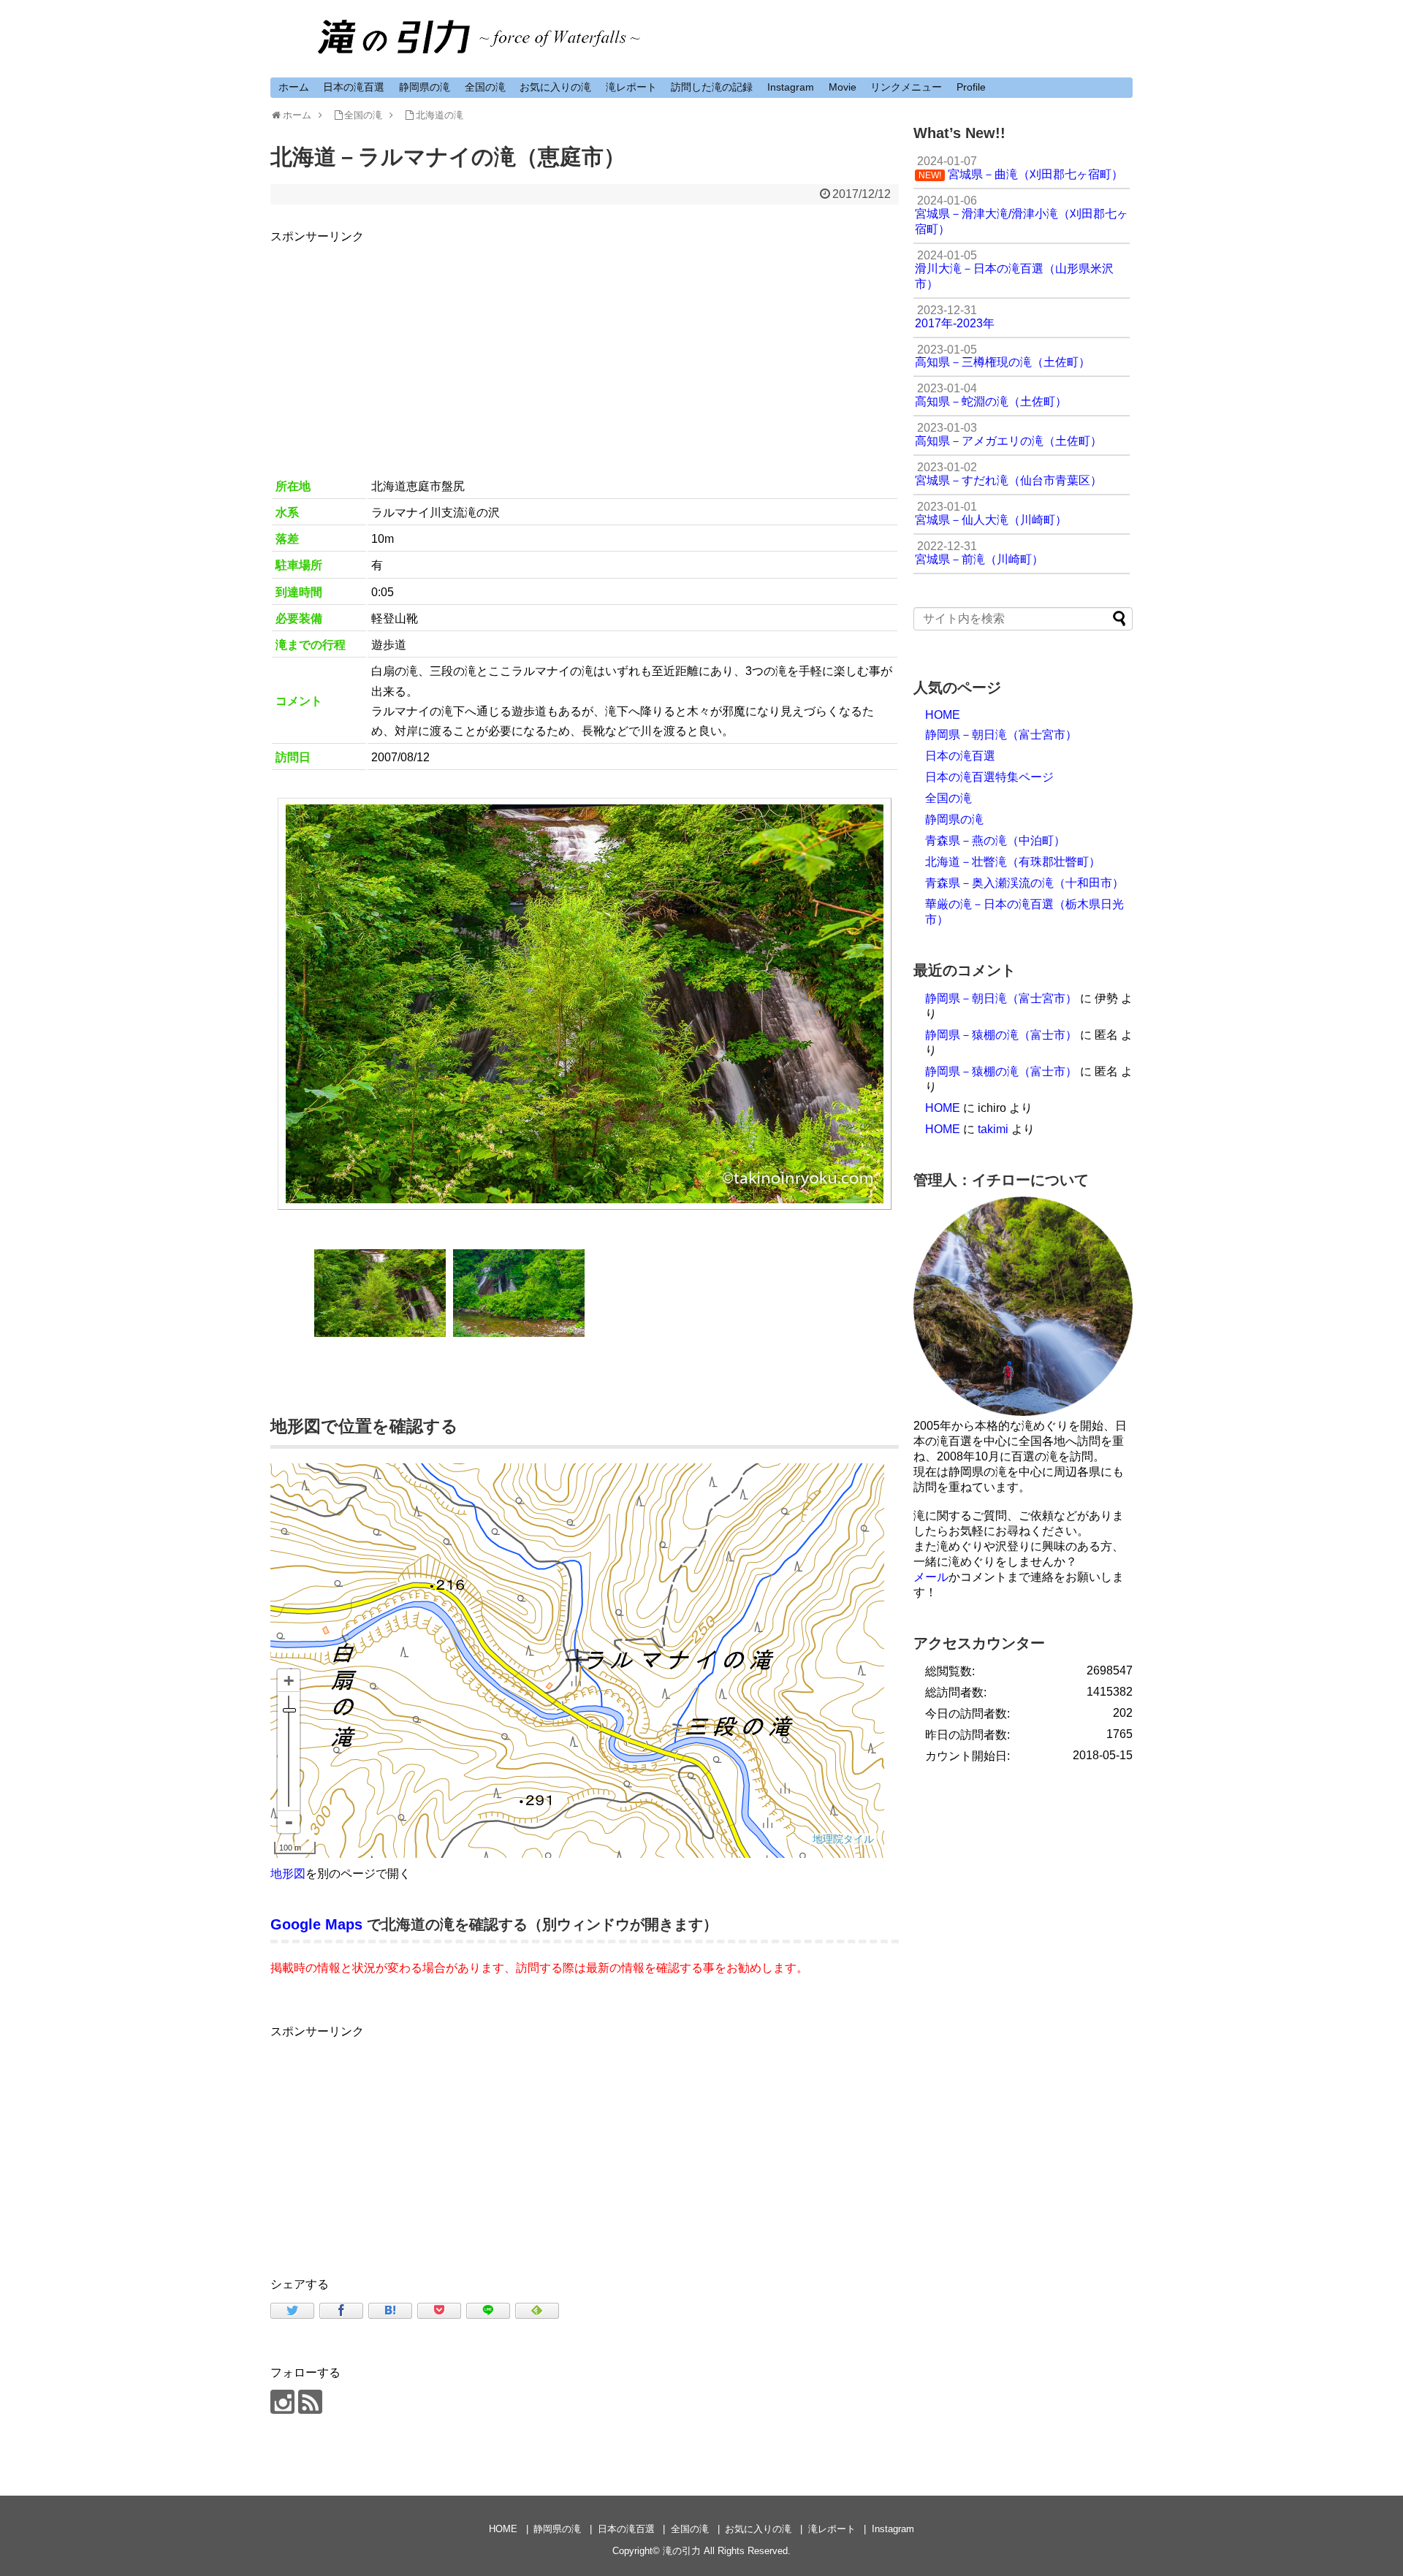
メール (931, 1577)
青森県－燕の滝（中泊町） (995, 841)
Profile (971, 87)
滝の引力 (682, 2551)
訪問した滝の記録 (712, 87)
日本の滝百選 (354, 87)
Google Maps (316, 1924)
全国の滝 (485, 87)
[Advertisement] (585, 348)
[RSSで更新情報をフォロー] (310, 2402)
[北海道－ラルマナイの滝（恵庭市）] (390, 2311)
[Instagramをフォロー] (282, 2402)
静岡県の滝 (425, 87)
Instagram (791, 87)
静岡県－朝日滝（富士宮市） (1001, 735)
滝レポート (631, 87)
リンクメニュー (906, 87)
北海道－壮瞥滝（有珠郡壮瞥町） (1013, 862)
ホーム (294, 87)
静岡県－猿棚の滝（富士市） (1001, 1035)
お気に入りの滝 (555, 87)
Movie (843, 87)
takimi (993, 1129)
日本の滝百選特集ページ (989, 777)
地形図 (288, 1874)
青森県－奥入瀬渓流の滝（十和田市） (1024, 883)
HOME (943, 715)
